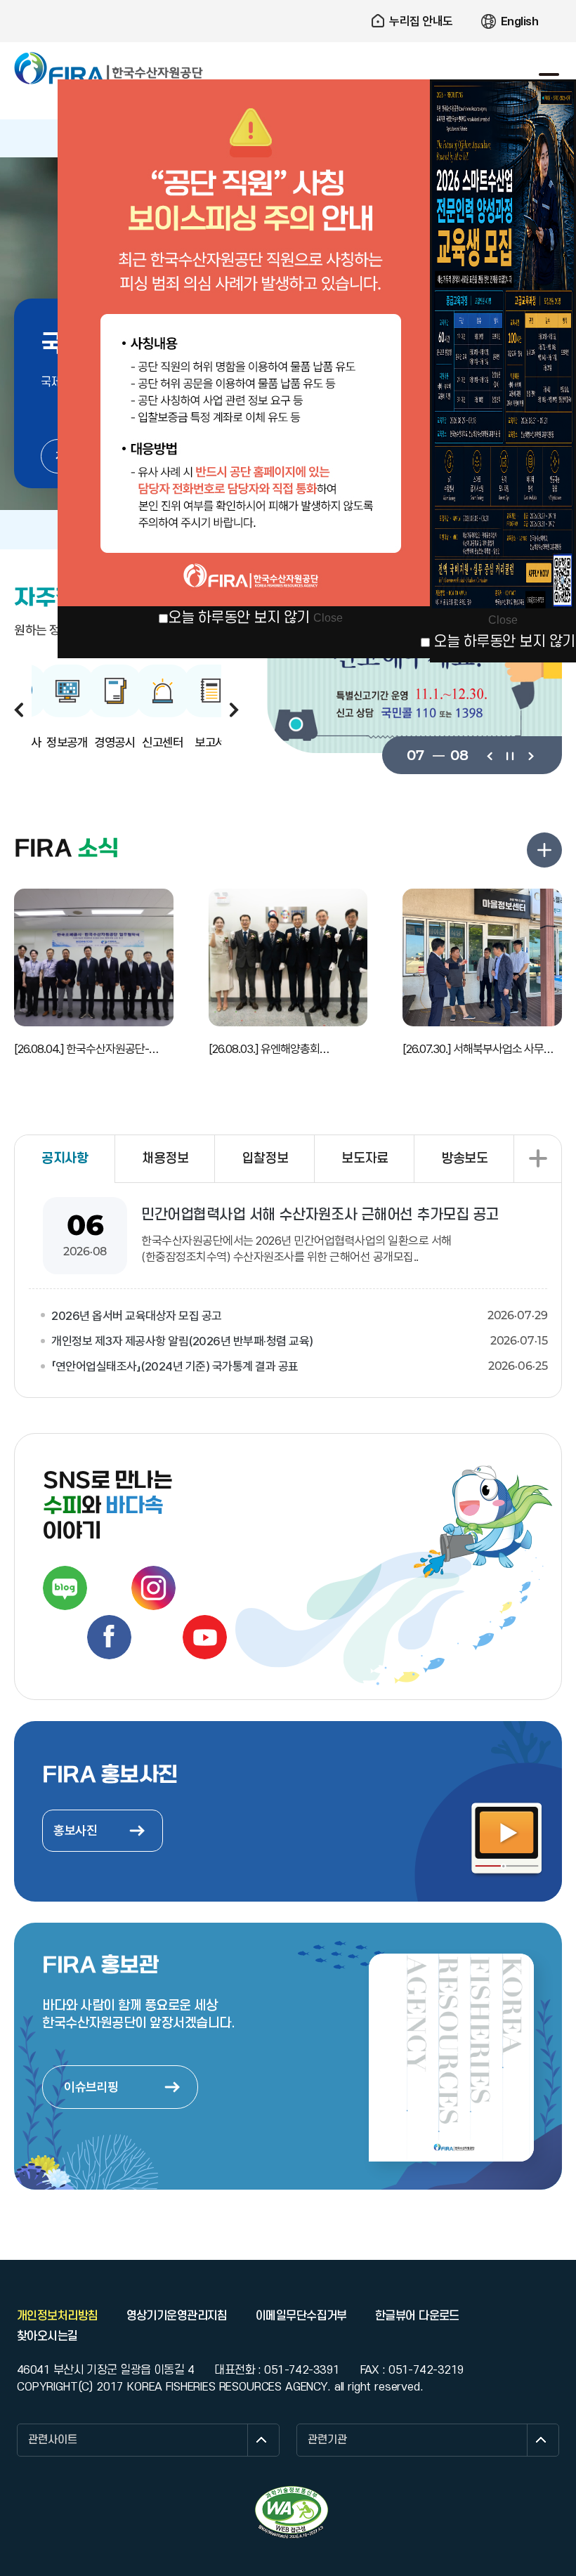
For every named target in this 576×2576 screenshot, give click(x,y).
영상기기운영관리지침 (177, 2316)
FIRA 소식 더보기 (544, 850)
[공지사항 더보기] (537, 1159)
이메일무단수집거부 (301, 2316)
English (520, 21)
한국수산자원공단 (109, 69)
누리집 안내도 (421, 21)
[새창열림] (65, 1588)
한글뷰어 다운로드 (417, 2316)
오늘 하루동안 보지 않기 (239, 618)
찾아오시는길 (47, 2336)
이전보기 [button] (19, 710)
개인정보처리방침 (58, 2316)
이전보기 (489, 755)
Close (328, 618)
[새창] (414, 668)
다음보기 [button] (234, 710)
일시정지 (510, 755)
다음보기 (530, 755)
